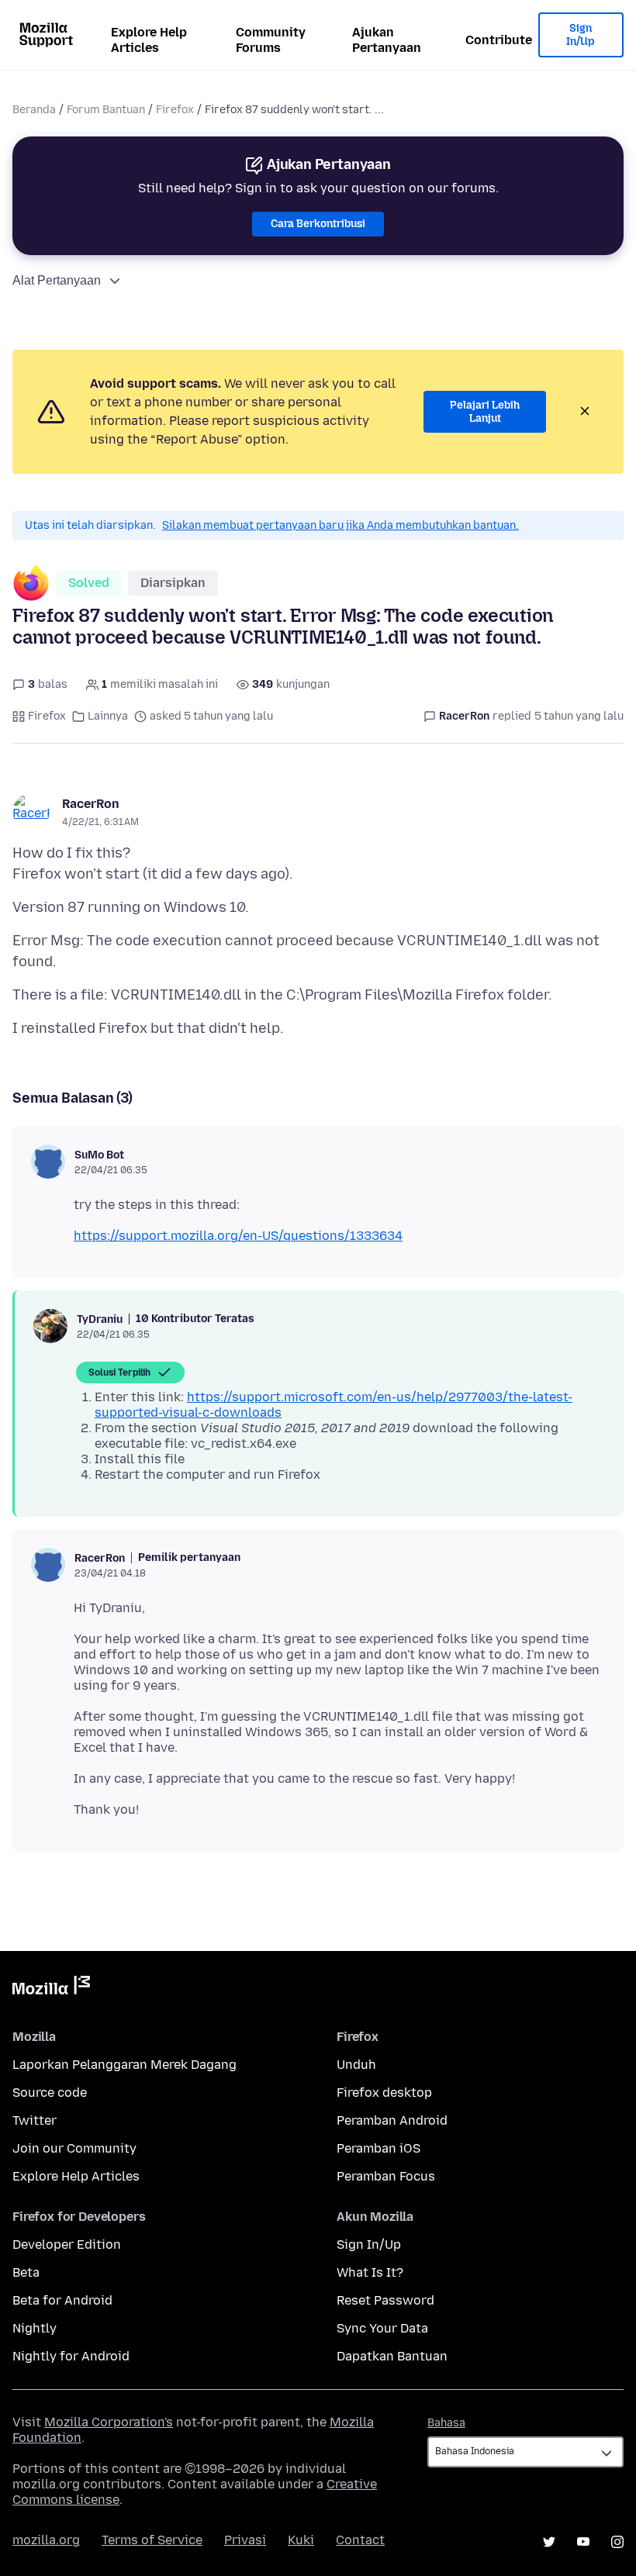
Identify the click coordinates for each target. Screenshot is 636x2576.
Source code (50, 2093)
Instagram (617, 2542)
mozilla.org (46, 2540)
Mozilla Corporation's (109, 2422)
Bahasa (446, 2423)
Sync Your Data (382, 2328)
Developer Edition (67, 2245)
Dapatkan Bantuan (392, 2356)
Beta (26, 2272)
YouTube (583, 2542)
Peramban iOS (378, 2148)
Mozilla (51, 1988)
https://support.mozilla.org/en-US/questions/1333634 (238, 1236)
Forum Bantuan (106, 110)
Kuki (301, 2540)
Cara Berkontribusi (318, 224)
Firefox (175, 110)
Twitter (35, 2120)
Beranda (34, 110)
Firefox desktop (384, 2093)
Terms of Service (152, 2540)
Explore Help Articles (149, 40)
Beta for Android (62, 2300)
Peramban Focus (386, 2176)
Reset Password (385, 2300)
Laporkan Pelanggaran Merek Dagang (124, 2065)
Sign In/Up (581, 35)
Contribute (499, 40)
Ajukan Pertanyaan (387, 40)
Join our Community (74, 2148)
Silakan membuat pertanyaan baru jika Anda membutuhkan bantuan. (340, 525)
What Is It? (370, 2272)
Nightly (35, 2328)
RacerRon (91, 804)
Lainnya (108, 716)
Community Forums (271, 40)
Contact (360, 2540)
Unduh (356, 2065)
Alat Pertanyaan (57, 280)
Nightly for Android (71, 2356)
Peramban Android (392, 2120)
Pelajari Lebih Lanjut (485, 412)
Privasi (245, 2540)
